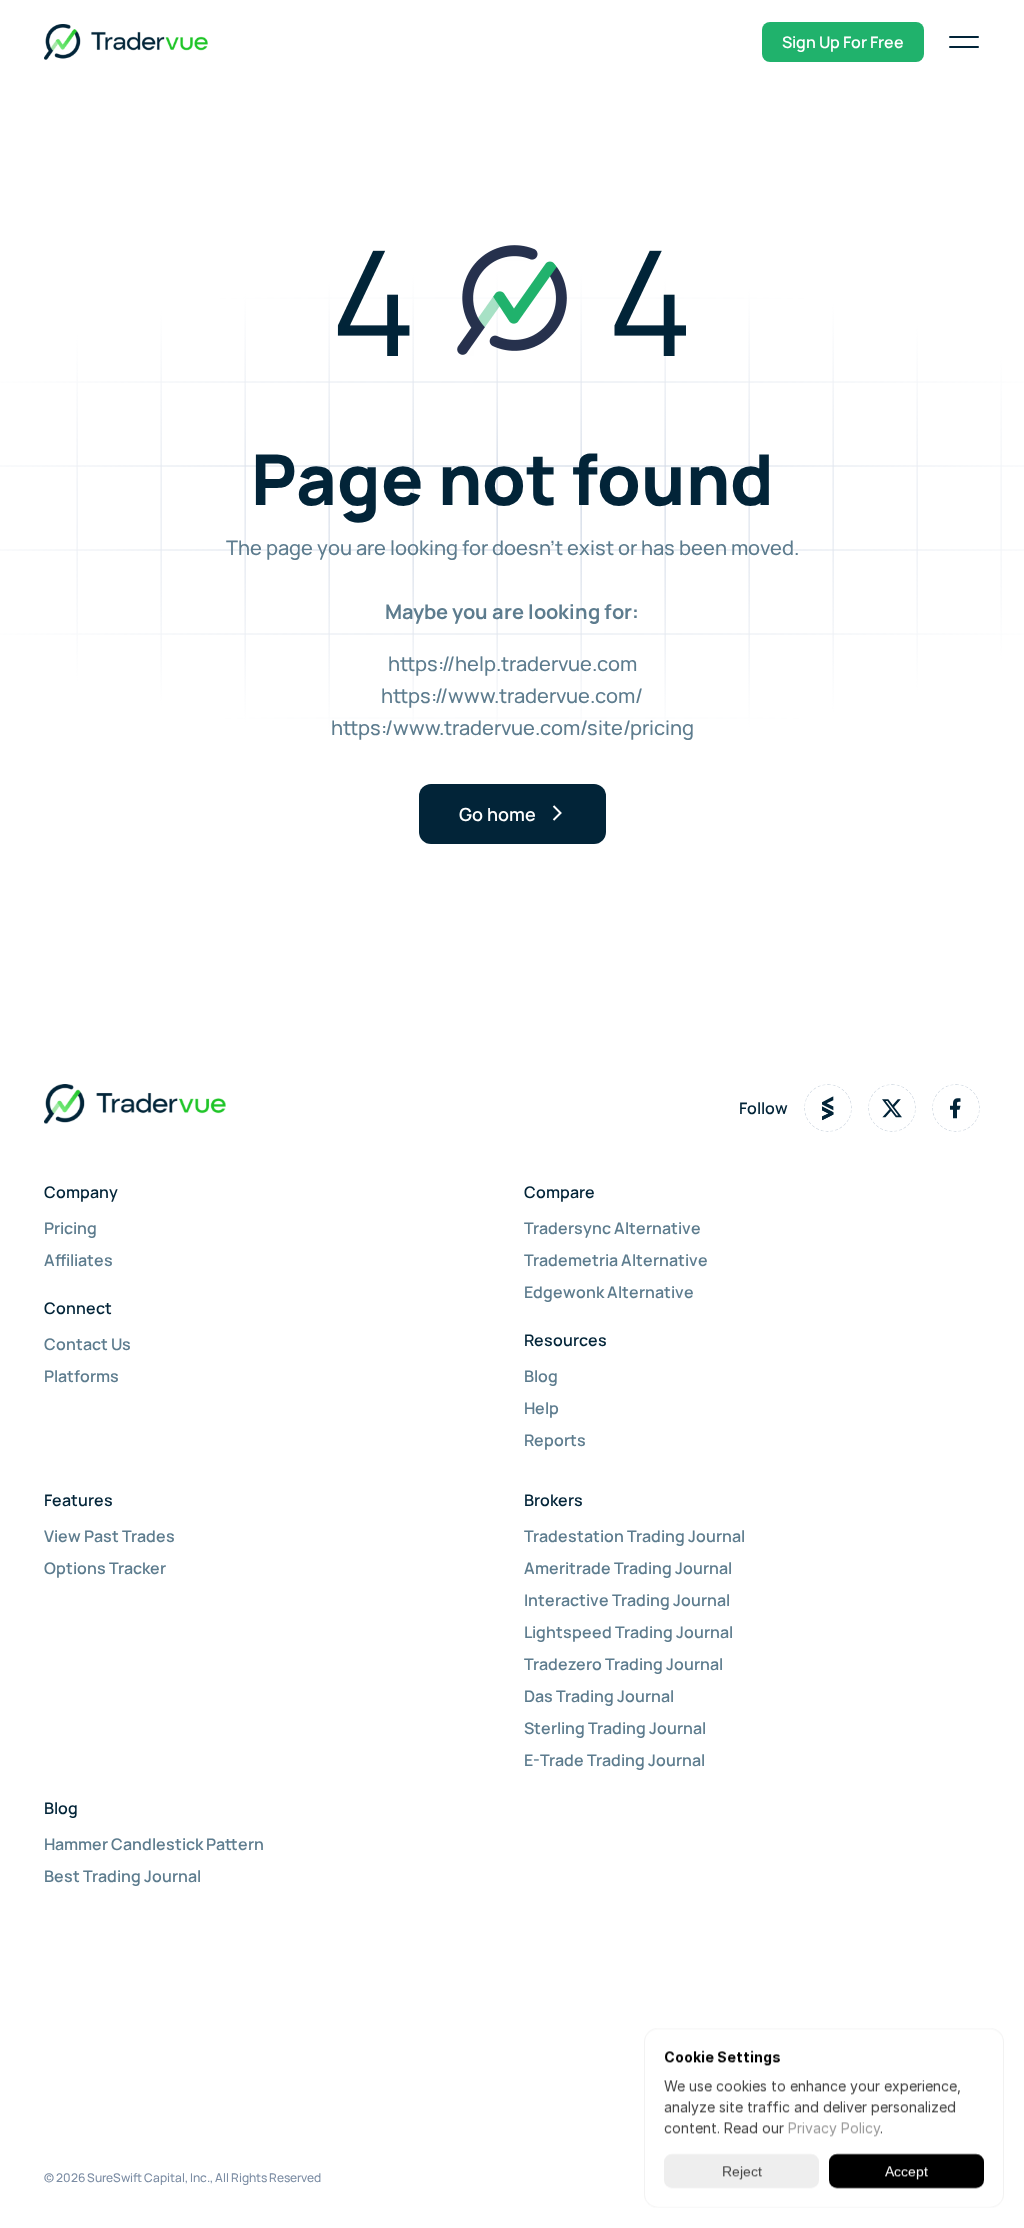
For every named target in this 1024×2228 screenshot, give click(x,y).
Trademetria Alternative (616, 1260)
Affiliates (78, 1260)
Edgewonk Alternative (609, 1292)
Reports (555, 1440)
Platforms (81, 1376)
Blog (541, 1376)
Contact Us (87, 1344)
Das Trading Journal (599, 1696)
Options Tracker (105, 1568)
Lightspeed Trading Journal (628, 1632)
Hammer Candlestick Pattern (154, 1844)
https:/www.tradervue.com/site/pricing (512, 727)
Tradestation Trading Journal (634, 1536)
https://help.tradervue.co (504, 663)
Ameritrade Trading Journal (628, 1568)
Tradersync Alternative (612, 1228)
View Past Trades (109, 1536)
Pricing (70, 1228)
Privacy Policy (834, 2127)
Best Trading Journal (122, 1876)
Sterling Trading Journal (615, 1728)
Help (541, 1408)
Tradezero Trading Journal (623, 1664)
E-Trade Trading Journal (614, 1760)
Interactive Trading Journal (627, 1600)
